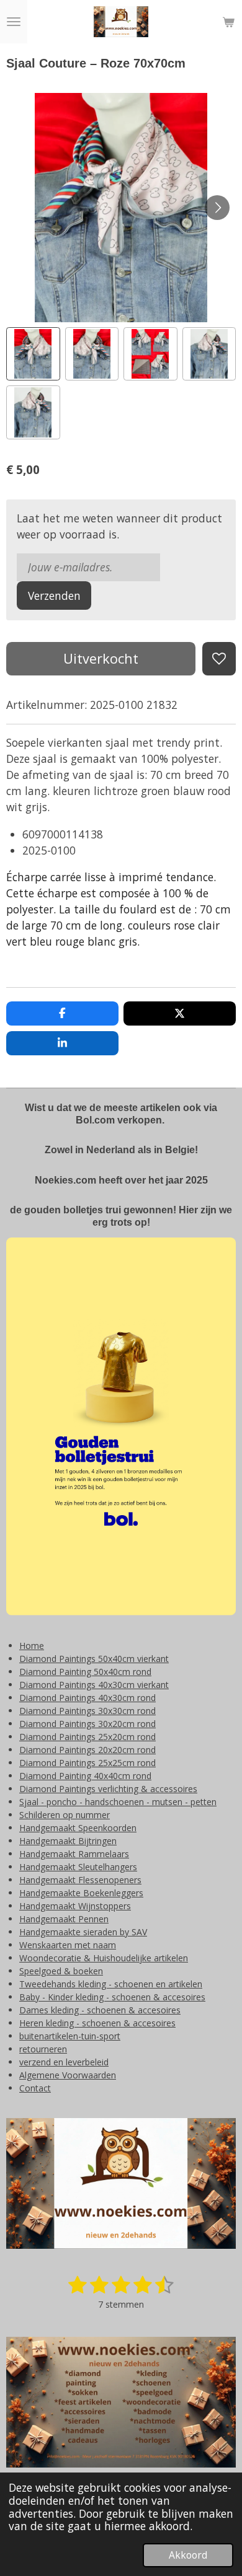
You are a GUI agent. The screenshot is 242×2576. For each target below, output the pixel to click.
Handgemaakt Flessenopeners (80, 1880)
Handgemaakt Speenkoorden (78, 1828)
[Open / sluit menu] (14, 22)
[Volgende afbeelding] (217, 208)
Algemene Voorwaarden (68, 2075)
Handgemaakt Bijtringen (68, 1841)
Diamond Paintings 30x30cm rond (87, 1711)
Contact (35, 2088)
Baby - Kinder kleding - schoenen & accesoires (112, 1997)
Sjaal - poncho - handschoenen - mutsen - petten (118, 1802)
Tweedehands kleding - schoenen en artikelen (111, 1984)
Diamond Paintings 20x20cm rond (87, 1750)
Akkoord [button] (188, 2555)
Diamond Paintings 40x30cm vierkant (94, 1685)
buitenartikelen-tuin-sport (70, 2036)
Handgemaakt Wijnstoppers (75, 1906)
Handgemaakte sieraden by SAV (83, 1932)
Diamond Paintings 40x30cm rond (87, 1698)
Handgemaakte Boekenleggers (81, 1893)
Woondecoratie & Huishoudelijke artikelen (104, 1958)
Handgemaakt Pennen (64, 1919)
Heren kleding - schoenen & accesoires (97, 2023)
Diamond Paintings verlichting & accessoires (108, 1789)
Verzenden (54, 596)
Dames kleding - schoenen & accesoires (100, 2010)
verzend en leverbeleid (64, 2062)
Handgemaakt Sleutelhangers (78, 1867)
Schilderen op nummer (65, 1815)
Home (32, 1646)
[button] (33, 354)
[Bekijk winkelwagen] (228, 22)
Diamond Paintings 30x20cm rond (87, 1724)
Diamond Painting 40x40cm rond (85, 1776)
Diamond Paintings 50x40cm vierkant (94, 1659)
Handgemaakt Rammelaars (74, 1854)
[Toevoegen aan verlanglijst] (219, 659)
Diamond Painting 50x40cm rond (85, 1672)
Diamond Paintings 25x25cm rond (87, 1763)
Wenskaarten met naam (68, 1945)
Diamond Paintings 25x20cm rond (87, 1737)
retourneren (43, 2049)
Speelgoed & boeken (61, 1971)
